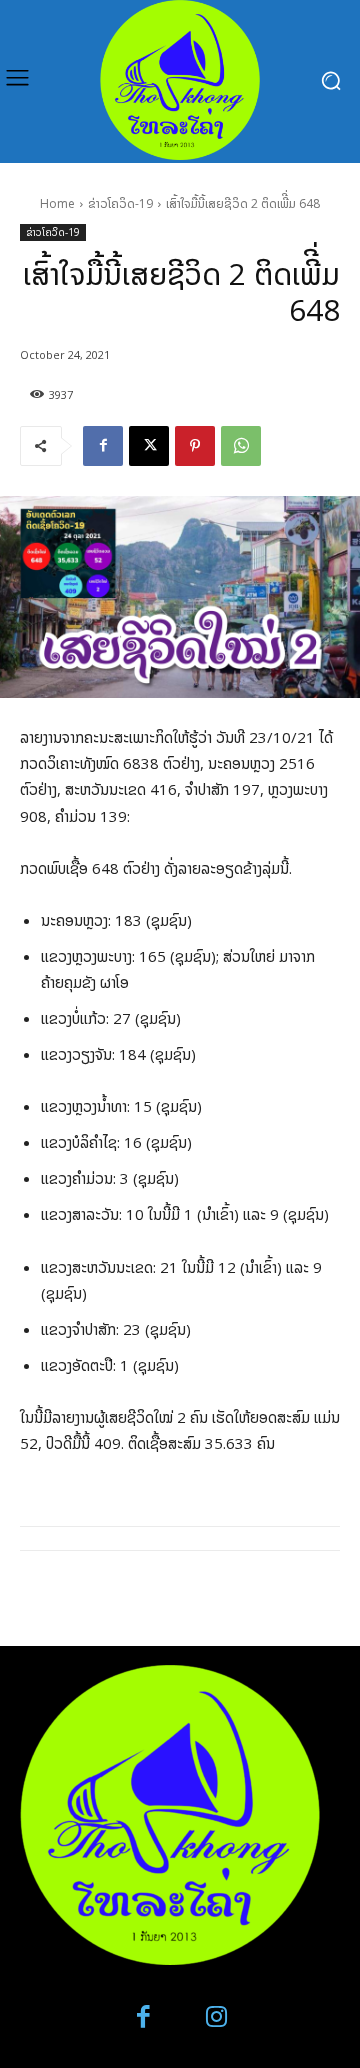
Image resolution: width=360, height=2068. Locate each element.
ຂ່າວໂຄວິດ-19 (120, 203)
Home (57, 203)
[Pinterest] (195, 446)
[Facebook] (103, 446)
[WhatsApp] (241, 446)
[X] (149, 446)
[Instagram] (216, 2017)
